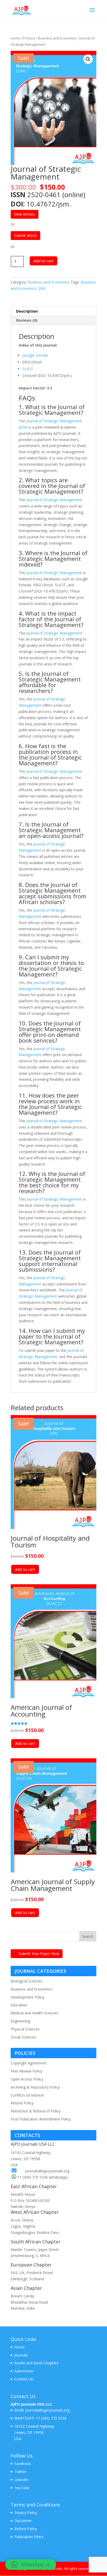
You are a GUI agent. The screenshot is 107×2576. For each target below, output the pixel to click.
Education (19, 2005)
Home (15, 38)
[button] (88, 59)
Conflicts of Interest (27, 2095)
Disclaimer (23, 2521)
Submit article (25, 235)
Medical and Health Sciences (35, 2013)
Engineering (20, 2021)
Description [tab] (27, 311)
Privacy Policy (26, 2513)
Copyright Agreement (29, 2063)
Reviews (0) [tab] (27, 320)
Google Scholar (35, 355)
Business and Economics (57, 38)
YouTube (22, 2488)
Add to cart (44, 261)
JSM (42, 288)
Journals (21, 2355)
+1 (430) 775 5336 (51, 2418)
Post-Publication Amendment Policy (41, 2119)
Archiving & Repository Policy (35, 2087)
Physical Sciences (25, 2029)
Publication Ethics (29, 2537)
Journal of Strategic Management (54, 500)
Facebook (23, 2464)
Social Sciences (23, 2037)
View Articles (25, 214)
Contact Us (24, 2379)
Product (29, 38)
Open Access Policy (27, 2079)
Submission (24, 2371)
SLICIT (28, 369)
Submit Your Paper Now (39, 1954)
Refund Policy (22, 2103)
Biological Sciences (27, 1981)
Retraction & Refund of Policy (36, 2111)
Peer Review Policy (26, 2071)
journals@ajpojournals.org (47, 2171)
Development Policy (28, 1997)
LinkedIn (21, 2480)
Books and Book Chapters (36, 2363)
